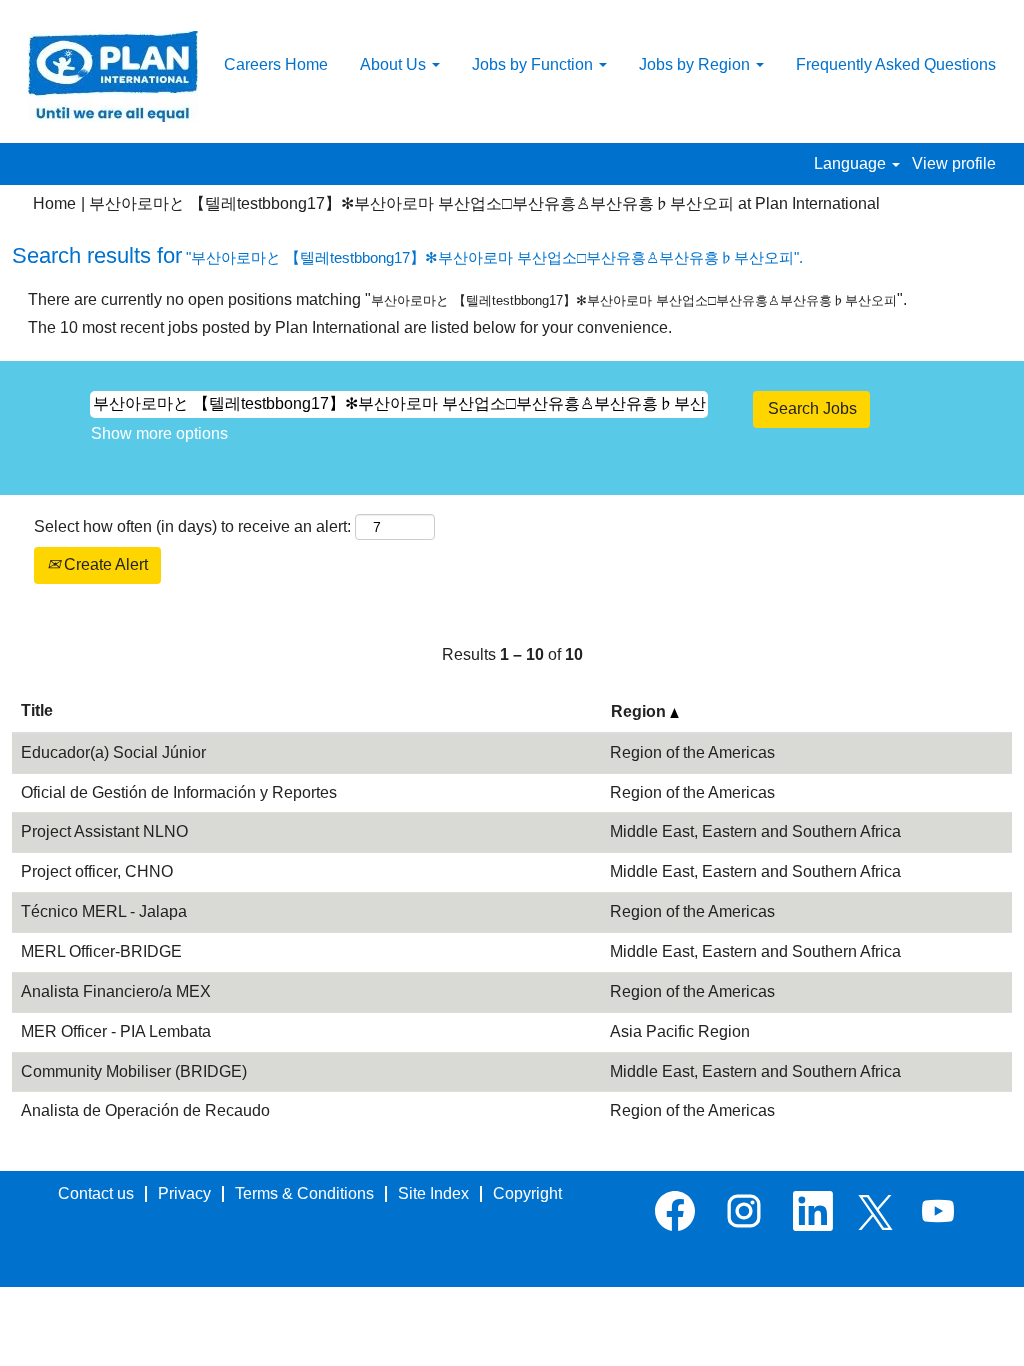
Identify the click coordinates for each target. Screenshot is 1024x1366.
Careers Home (276, 64)
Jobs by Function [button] (534, 64)
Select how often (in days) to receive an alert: (192, 526)
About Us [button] (395, 64)
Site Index (433, 1193)
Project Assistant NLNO (104, 831)
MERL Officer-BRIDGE (101, 951)
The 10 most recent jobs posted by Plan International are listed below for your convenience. (350, 327)
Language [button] (852, 163)
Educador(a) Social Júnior (113, 752)
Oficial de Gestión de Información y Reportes (179, 792)
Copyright (527, 1193)
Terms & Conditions (304, 1193)
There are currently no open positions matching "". (467, 299)
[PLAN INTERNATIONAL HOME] (113, 76)
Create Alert (104, 564)
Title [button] (37, 710)
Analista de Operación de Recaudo (145, 1110)
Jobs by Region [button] (696, 64)
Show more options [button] (159, 433)
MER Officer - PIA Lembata (116, 1031)
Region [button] (640, 711)
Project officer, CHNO (97, 871)
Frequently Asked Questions (896, 64)
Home (54, 203)
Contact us (96, 1193)
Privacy (184, 1193)
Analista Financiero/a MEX (116, 991)
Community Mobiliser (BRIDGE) (134, 1071)
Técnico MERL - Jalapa (104, 911)
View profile (954, 163)
